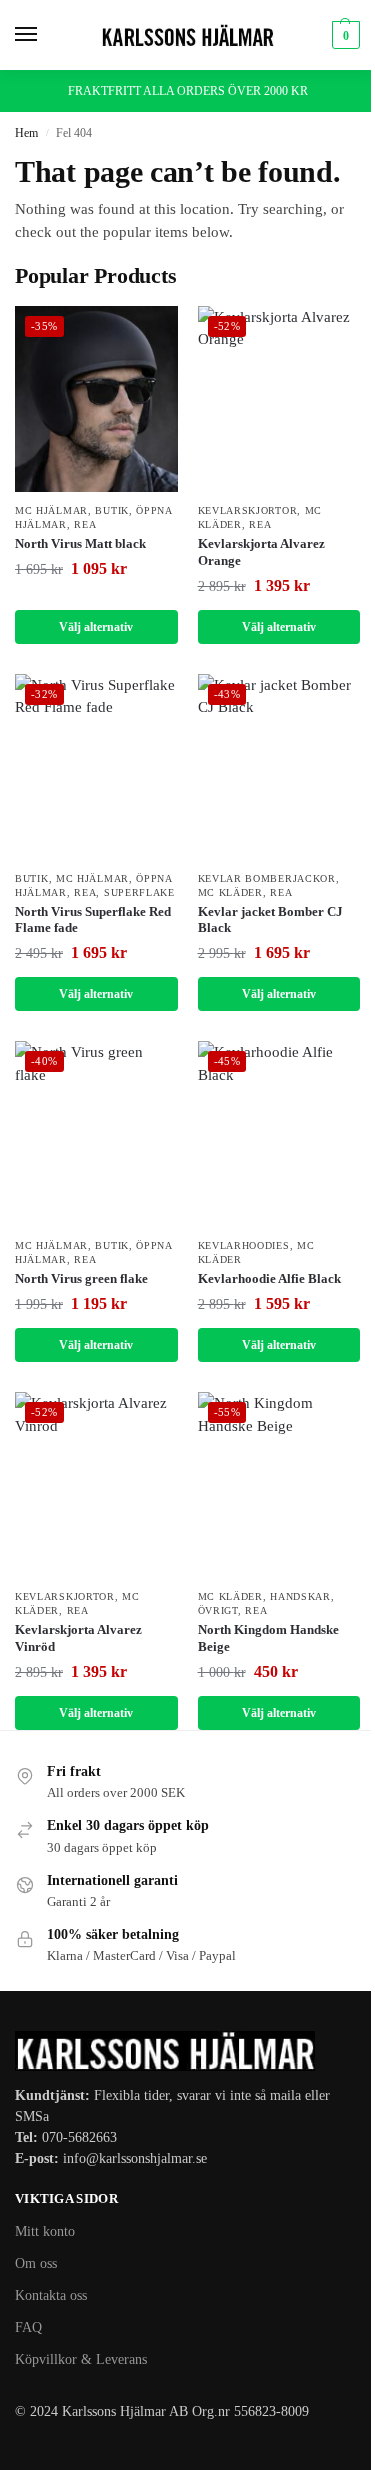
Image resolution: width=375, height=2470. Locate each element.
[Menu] (45, 35)
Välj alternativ (96, 627)
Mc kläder (230, 892)
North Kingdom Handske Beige (268, 1638)
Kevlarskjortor (248, 510)
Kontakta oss (51, 2295)
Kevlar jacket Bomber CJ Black (270, 920)
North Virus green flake (81, 1278)
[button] (343, 35)
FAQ (28, 2327)
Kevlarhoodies (244, 1245)
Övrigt (218, 1610)
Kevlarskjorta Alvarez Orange (261, 552)
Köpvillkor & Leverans (81, 2359)
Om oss (36, 2263)
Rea (85, 524)
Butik (112, 510)
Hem (26, 133)
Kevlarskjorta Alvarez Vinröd (78, 1638)
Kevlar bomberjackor (267, 878)
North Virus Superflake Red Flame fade (93, 920)
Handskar (300, 1596)
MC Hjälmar (51, 510)
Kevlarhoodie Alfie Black (269, 1278)
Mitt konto (45, 2231)
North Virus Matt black (80, 543)
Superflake (139, 892)
